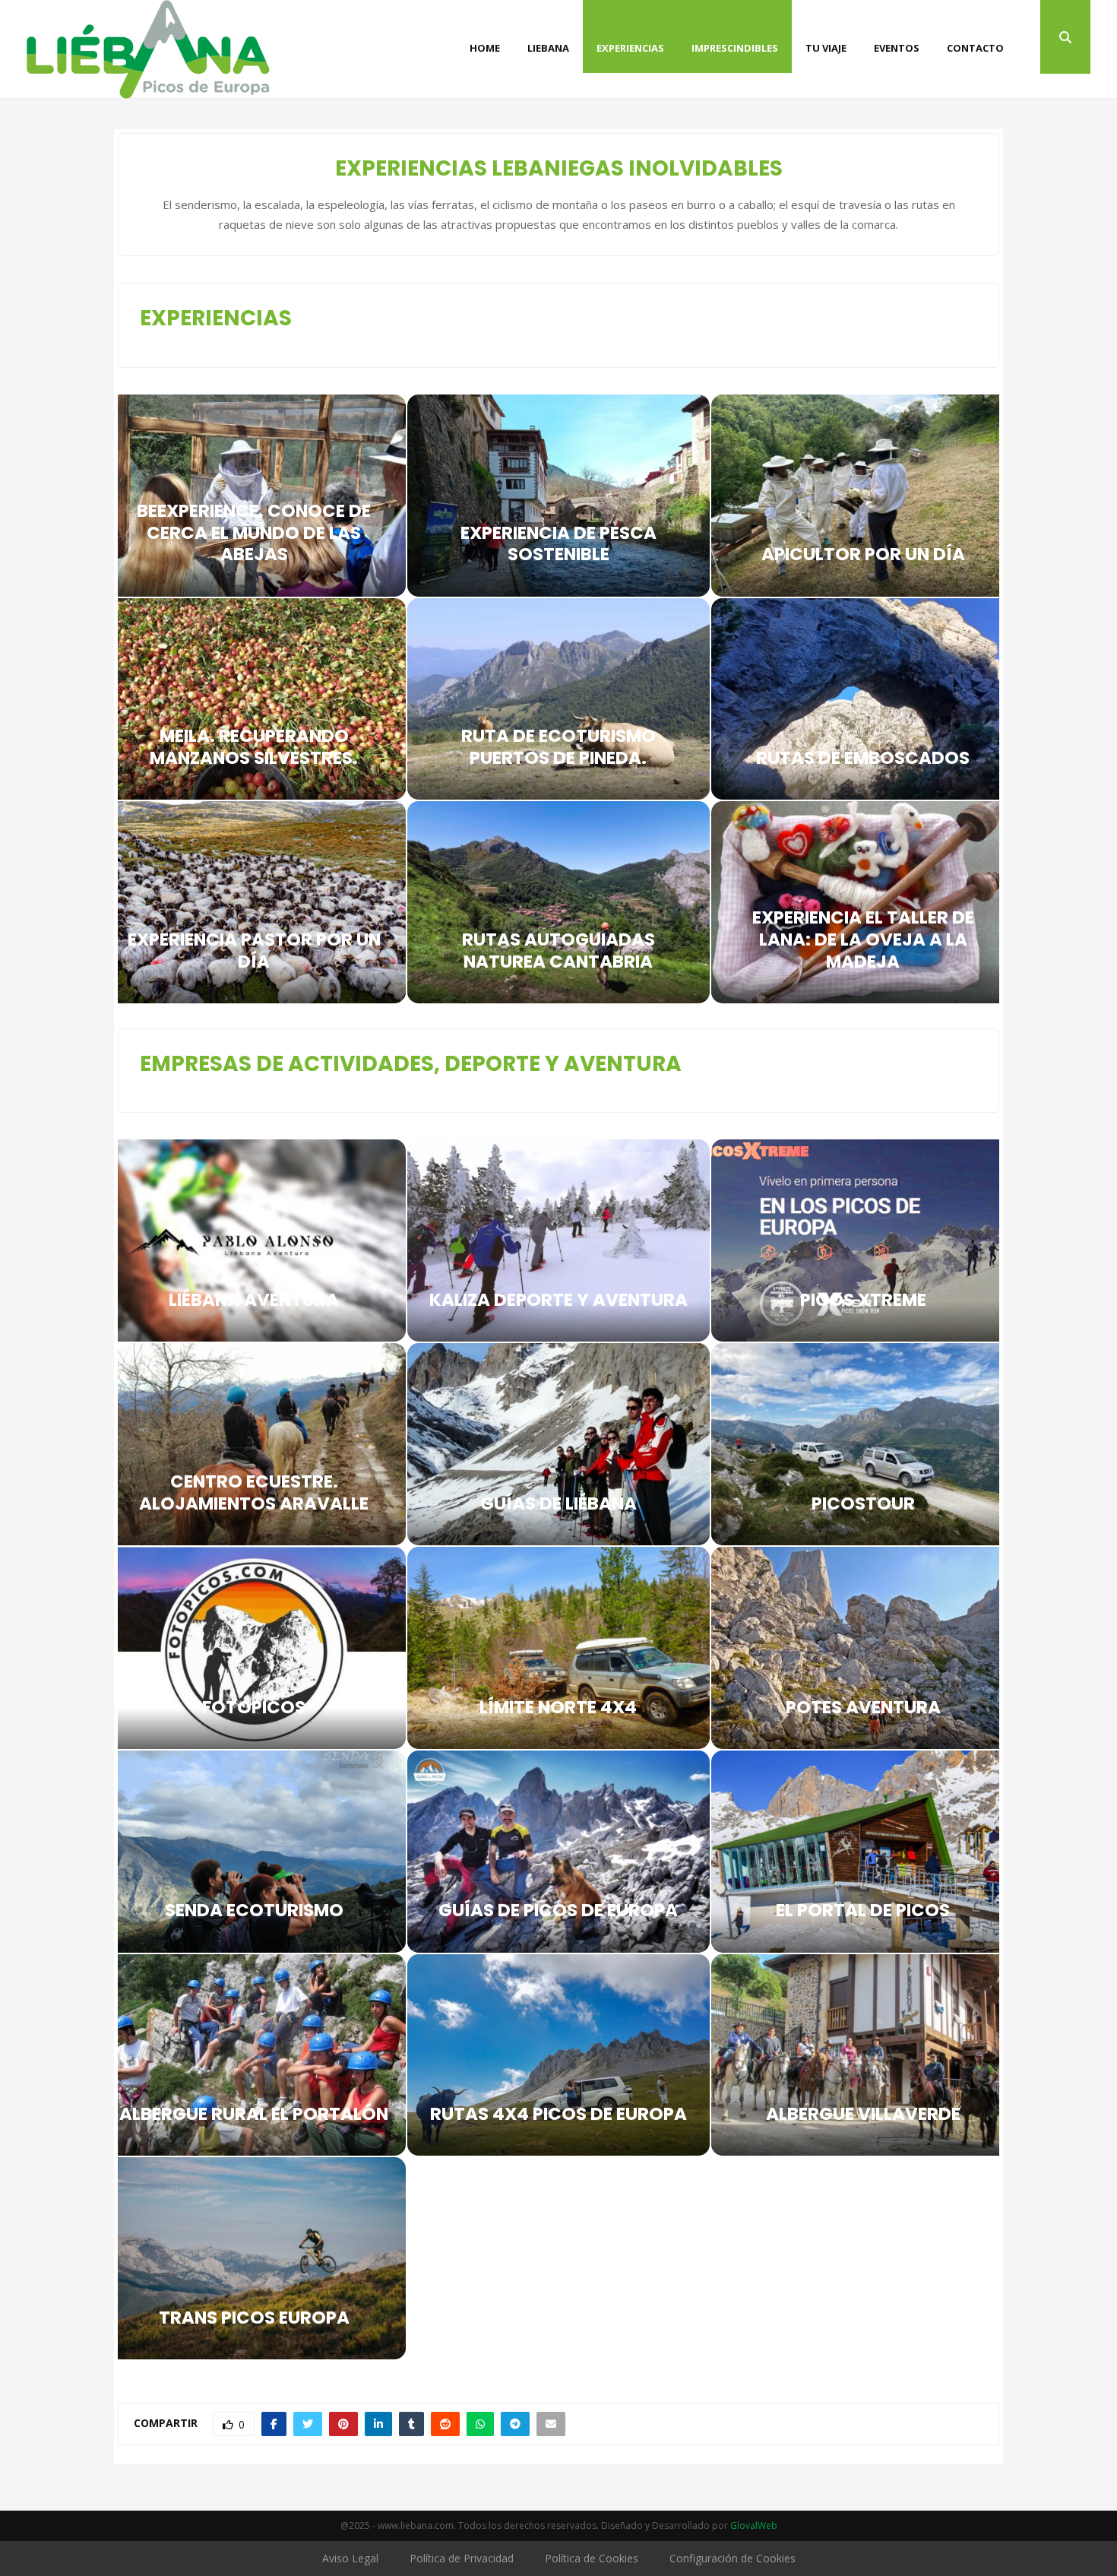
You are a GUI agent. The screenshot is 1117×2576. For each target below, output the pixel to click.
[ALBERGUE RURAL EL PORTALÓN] (254, 2055)
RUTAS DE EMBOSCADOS (863, 758)
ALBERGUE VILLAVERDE (863, 2114)
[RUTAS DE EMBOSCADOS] (863, 699)
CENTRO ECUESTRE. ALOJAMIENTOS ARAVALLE (254, 1492)
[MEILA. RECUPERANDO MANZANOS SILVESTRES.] (254, 699)
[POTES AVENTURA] (863, 1648)
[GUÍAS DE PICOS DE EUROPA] (559, 1852)
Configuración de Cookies (733, 2558)
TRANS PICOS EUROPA (254, 2318)
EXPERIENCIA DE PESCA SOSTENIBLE (558, 544)
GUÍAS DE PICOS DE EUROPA (558, 1910)
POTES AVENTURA (863, 1707)
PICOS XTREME (863, 1300)
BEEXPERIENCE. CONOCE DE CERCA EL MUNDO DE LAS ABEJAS (254, 533)
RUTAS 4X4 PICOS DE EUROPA (558, 2114)
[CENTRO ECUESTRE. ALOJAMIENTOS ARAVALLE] (254, 1444)
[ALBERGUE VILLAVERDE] (863, 2055)
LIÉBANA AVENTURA (254, 1300)
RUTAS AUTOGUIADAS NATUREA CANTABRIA (558, 951)
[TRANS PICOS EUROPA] (254, 2258)
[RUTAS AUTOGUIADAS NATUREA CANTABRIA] (559, 902)
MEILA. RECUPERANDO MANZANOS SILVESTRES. (254, 747)
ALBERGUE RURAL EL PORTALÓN (254, 2114)
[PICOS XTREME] (863, 1240)
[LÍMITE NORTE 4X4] (559, 1648)
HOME (485, 48)
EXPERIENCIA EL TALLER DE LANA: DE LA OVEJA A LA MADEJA (863, 939)
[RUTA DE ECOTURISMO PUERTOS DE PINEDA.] (559, 699)
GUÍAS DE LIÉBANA (558, 1503)
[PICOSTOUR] (863, 1444)
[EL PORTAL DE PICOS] (863, 1852)
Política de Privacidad (462, 2558)
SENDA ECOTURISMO (254, 1910)
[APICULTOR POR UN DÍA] (863, 496)
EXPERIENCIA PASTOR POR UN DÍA (254, 951)
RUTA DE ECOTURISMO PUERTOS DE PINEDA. (558, 747)
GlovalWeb (754, 2525)
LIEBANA (548, 48)
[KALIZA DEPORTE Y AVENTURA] (559, 1240)
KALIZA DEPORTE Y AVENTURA (558, 1300)
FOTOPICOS (254, 1707)
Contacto (975, 48)
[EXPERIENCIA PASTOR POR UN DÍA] (254, 902)
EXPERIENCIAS (630, 48)
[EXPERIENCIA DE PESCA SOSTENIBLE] (559, 496)
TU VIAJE (826, 48)
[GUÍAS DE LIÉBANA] (559, 1444)
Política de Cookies (592, 2558)
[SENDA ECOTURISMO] (254, 1852)
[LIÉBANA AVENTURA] (254, 1240)
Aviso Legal (350, 2558)
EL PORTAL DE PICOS (863, 1910)
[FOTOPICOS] (254, 1648)
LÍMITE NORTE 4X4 (558, 1707)
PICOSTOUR (863, 1503)
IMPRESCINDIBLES (735, 48)
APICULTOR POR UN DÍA (863, 554)
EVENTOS (897, 48)
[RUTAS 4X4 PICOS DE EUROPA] (559, 2055)
